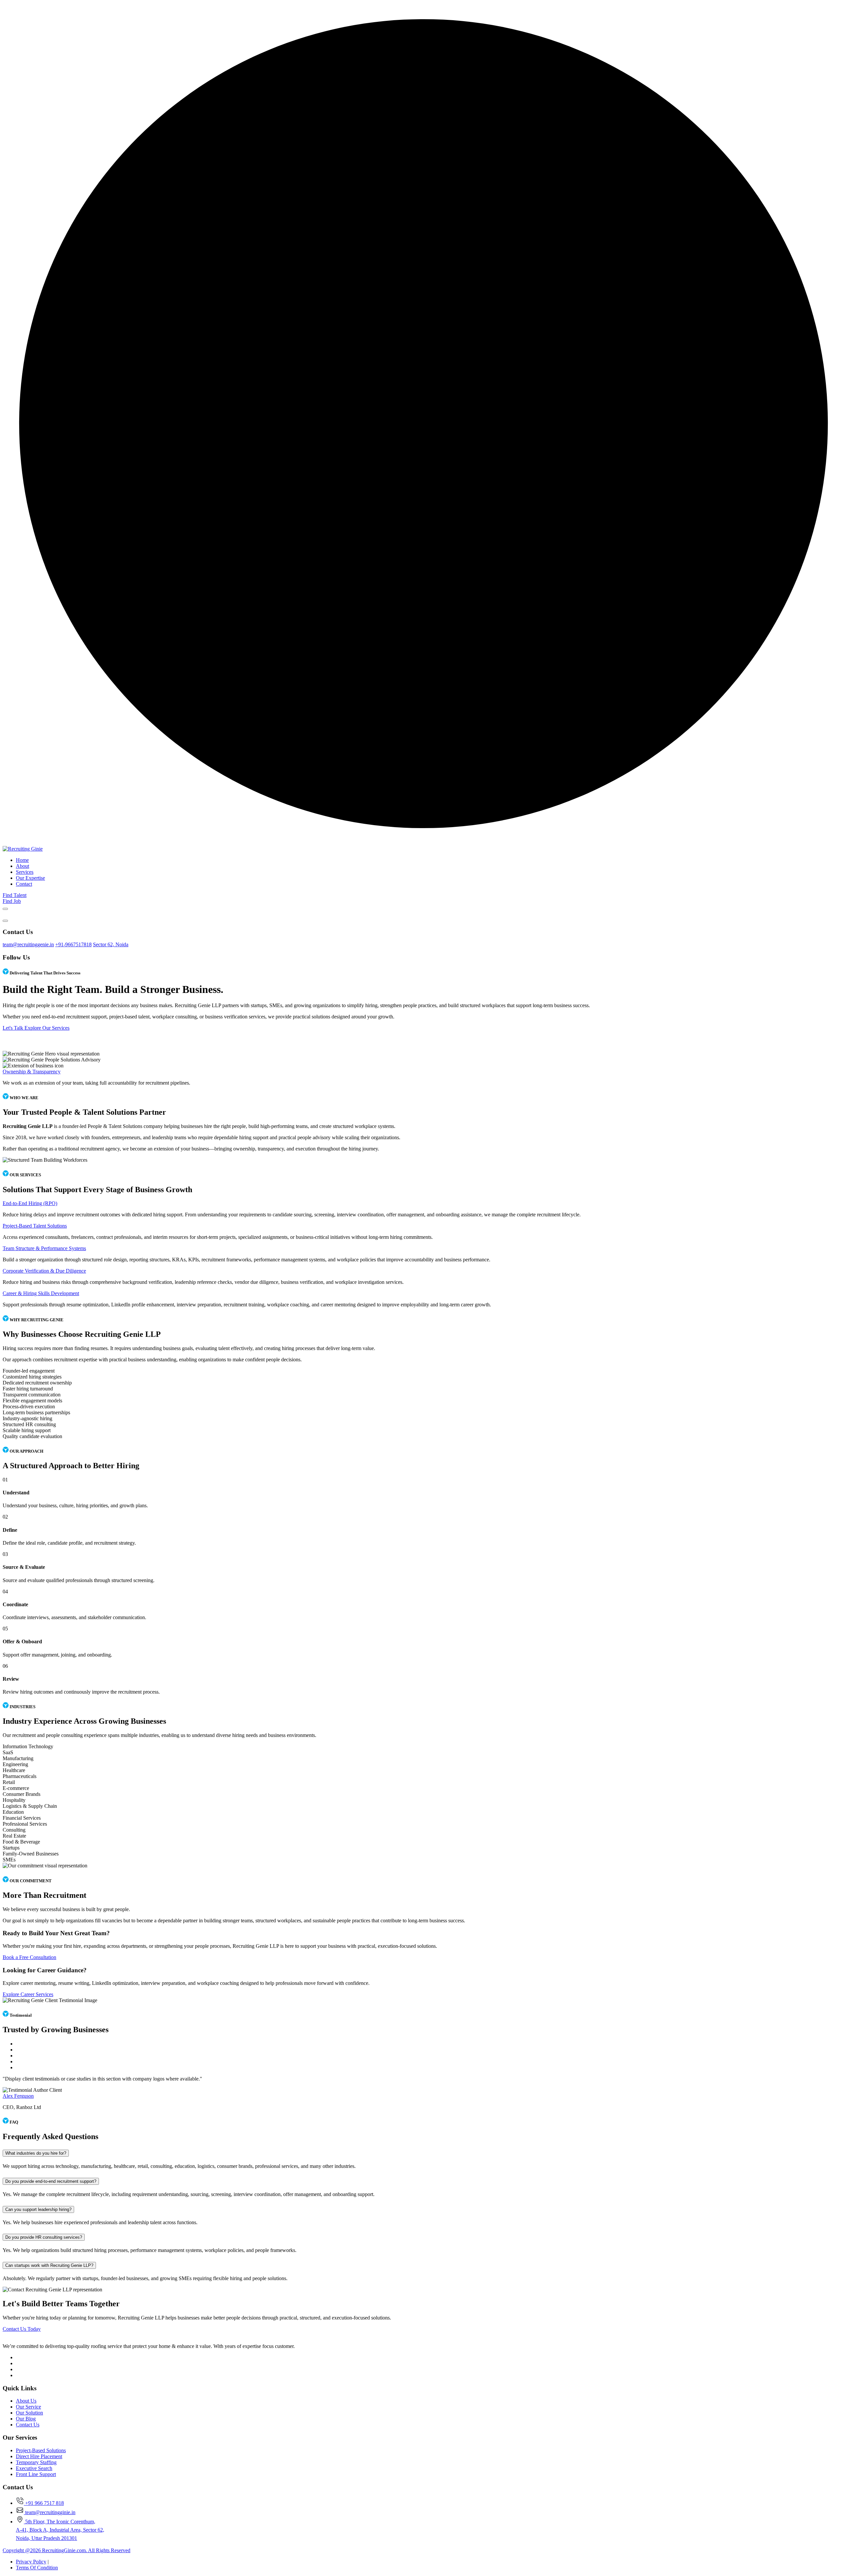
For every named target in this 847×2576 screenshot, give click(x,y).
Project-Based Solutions (41, 2450)
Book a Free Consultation (29, 1957)
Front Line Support (36, 2474)
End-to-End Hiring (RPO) (30, 1203)
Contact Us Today (22, 2329)
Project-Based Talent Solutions (35, 1226)
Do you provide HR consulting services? (44, 2237)
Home (22, 860)
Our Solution (29, 2413)
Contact (24, 884)
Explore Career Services (28, 1994)
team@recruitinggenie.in (28, 944)
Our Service (28, 2407)
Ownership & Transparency (32, 1072)
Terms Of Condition (37, 2568)
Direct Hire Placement (39, 2456)
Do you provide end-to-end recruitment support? (51, 2181)
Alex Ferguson (18, 2096)
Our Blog (26, 2419)
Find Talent (15, 895)
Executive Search (34, 2468)
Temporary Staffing (36, 2462)
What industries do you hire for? (36, 2153)
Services (25, 872)
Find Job (12, 901)
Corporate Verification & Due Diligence (44, 1271)
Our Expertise (30, 878)
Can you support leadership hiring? (38, 2209)
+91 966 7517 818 (44, 2503)
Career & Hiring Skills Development (41, 1293)
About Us (26, 2401)
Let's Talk (14, 1028)
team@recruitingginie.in (50, 2512)
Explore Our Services (47, 1028)
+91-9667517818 (73, 944)
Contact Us (28, 2425)
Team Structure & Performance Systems (44, 1248)
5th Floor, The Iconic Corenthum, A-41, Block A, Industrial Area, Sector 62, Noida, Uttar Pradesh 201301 (60, 2530)
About (22, 866)
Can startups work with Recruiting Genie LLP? (49, 2265)
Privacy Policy (31, 2562)
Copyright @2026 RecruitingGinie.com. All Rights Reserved (67, 2550)
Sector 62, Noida (111, 944)
